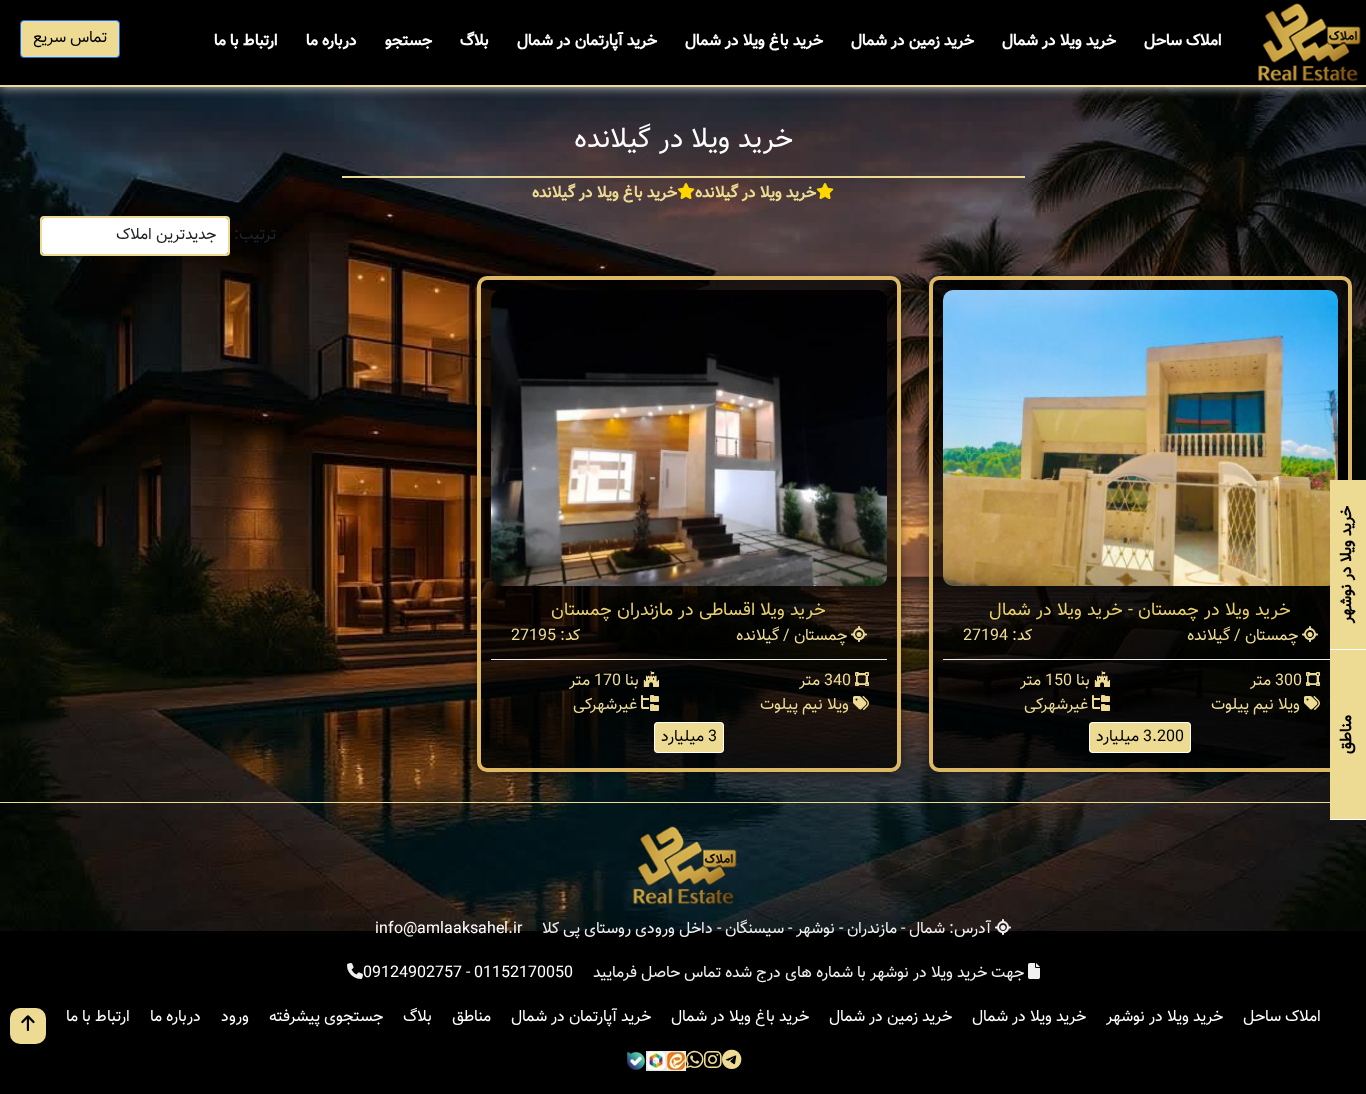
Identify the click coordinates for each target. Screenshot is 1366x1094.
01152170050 (523, 973)
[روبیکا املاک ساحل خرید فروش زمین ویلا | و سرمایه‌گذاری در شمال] (656, 1062)
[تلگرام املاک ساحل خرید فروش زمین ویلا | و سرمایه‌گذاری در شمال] (731, 1062)
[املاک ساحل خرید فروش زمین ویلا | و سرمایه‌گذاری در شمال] (1307, 43)
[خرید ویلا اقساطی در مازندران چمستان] (688, 438)
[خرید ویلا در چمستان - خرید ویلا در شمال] (1140, 438)
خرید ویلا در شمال (1059, 41)
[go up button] (28, 1026)
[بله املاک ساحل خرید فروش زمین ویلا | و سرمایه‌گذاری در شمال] (636, 1062)
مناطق (471, 1017)
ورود (235, 1017)
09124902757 (412, 973)
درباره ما (331, 41)
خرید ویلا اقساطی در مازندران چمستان (688, 611)
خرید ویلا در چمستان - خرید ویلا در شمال (1140, 611)
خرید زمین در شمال (912, 41)
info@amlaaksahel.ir (448, 929)
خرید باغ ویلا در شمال (754, 41)
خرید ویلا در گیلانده (755, 194)
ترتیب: (255, 235)
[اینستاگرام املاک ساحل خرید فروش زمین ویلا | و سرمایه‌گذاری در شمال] (713, 1062)
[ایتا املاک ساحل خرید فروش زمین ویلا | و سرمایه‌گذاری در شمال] (676, 1062)
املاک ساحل (1183, 41)
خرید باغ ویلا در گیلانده (604, 194)
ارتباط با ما (246, 41)
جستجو (408, 41)
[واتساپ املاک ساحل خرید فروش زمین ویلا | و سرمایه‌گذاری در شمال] (695, 1062)
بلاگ (474, 41)
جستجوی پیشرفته (326, 1017)
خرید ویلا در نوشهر (1164, 1017)
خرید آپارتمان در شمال (587, 41)
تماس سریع (70, 38)
